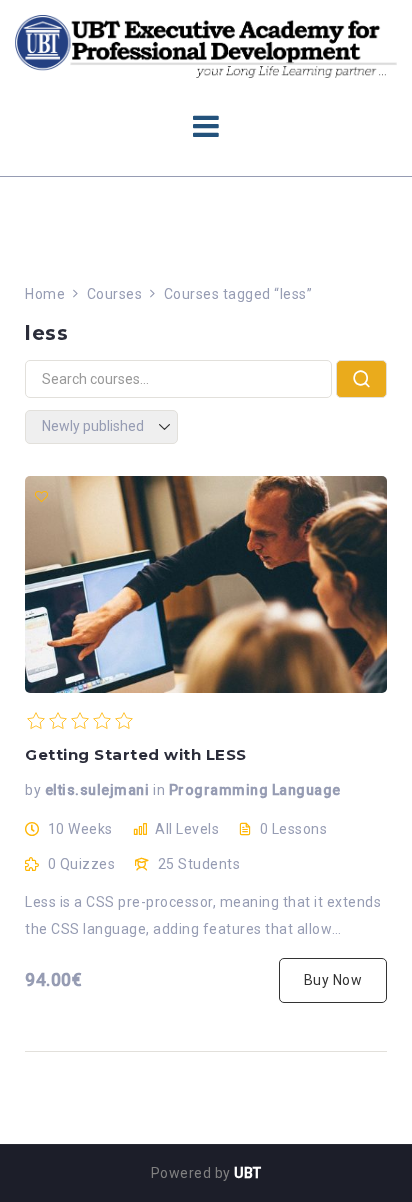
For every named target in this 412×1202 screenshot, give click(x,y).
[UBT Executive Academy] (206, 45)
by (33, 790)
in (159, 790)
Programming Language (255, 790)
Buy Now (333, 980)
